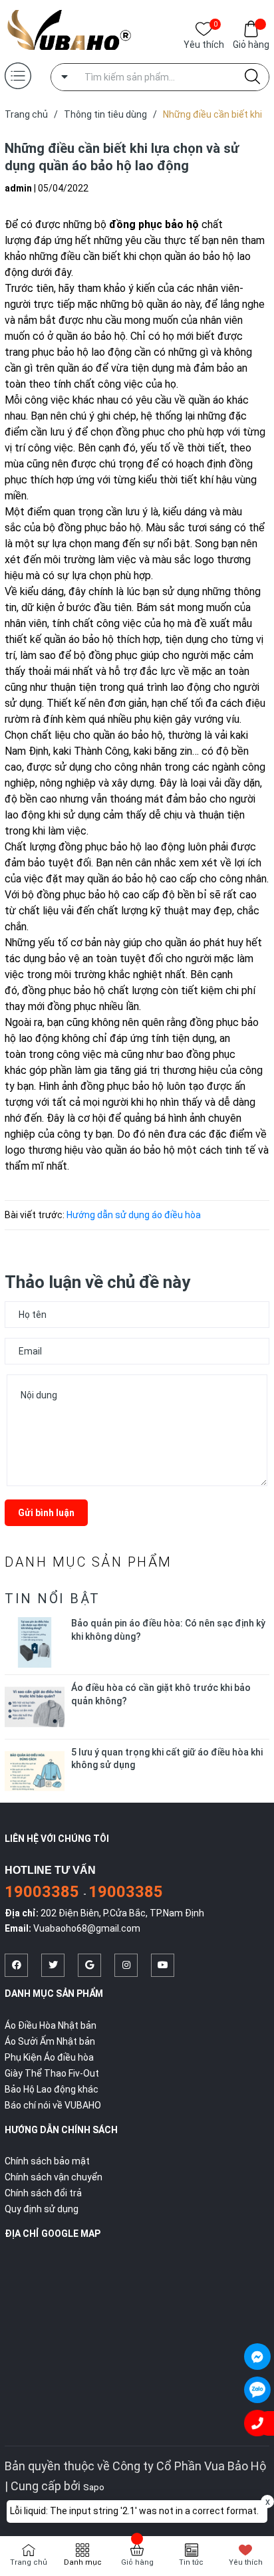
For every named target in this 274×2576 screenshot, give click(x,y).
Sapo (94, 2487)
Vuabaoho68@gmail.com (87, 1928)
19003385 (44, 1892)
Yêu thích (204, 44)
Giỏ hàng (251, 45)
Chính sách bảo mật (47, 2161)
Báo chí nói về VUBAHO (53, 2105)
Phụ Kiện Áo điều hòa (49, 2057)
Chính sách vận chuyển (54, 2177)
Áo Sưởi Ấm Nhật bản (50, 2041)
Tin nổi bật (53, 1599)
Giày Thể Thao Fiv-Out (52, 2073)
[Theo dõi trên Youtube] (163, 1965)
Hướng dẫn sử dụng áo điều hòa (134, 1215)
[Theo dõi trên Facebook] (16, 1965)
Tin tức (191, 2562)
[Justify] (252, 77)
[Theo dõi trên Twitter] (53, 1965)
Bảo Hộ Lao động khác (52, 2089)
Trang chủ (29, 2562)
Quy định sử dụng (42, 2209)
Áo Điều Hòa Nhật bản (51, 2025)
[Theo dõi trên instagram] (126, 1965)
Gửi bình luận (46, 1513)
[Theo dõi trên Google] (89, 1965)
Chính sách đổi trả (43, 2193)
